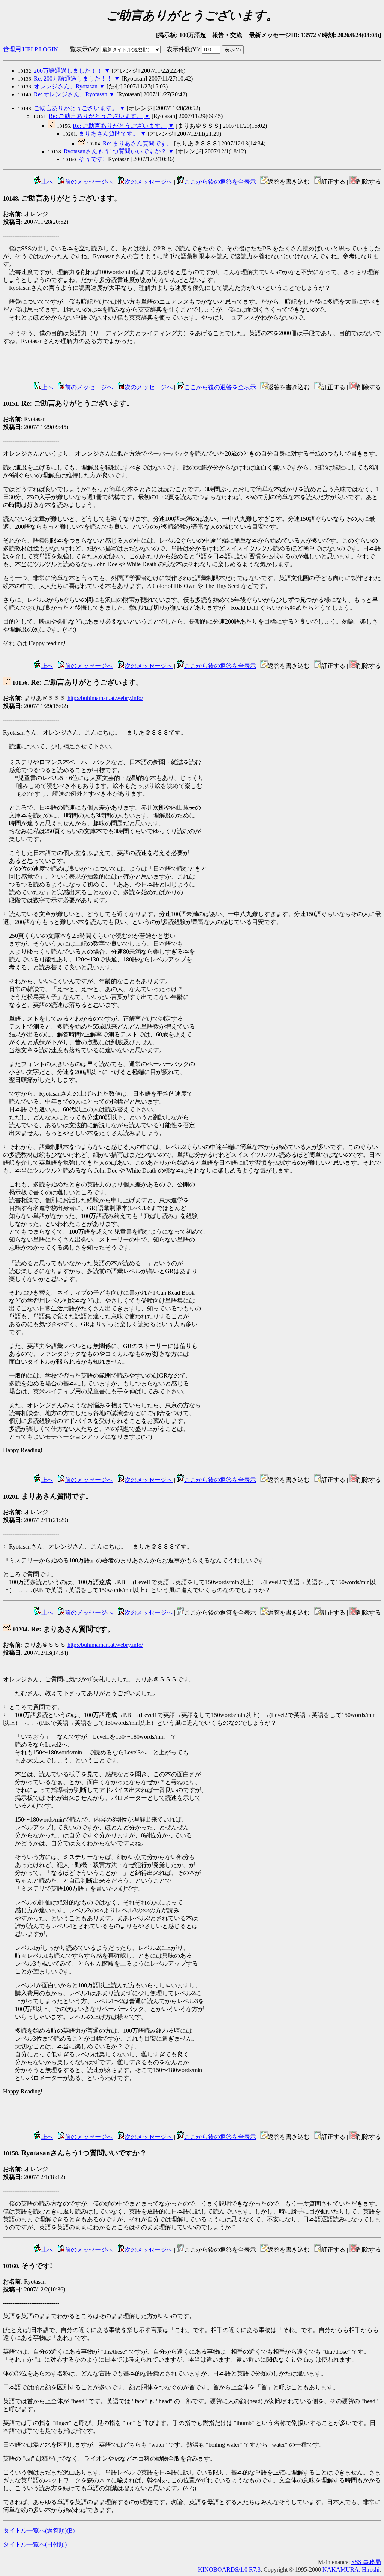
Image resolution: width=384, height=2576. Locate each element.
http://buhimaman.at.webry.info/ (105, 698)
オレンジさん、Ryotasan (66, 86)
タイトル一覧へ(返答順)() (39, 2530)
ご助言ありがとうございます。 (76, 108)
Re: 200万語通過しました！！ (73, 79)
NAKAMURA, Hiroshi (351, 2569)
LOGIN (49, 49)
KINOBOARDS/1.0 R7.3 (229, 2569)
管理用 (12, 49)
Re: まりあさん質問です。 (138, 143)
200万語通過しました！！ (68, 71)
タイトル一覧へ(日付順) (35, 2544)
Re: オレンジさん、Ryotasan (70, 94)
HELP (30, 49)
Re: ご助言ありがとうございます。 (96, 116)
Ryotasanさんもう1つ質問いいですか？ (115, 151)
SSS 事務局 (366, 2562)
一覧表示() (81, 49)
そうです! (92, 159)
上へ (47, 182)
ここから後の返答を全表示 (220, 182)
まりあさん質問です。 (109, 134)
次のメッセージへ (148, 182)
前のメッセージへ (89, 182)
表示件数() (183, 49)
